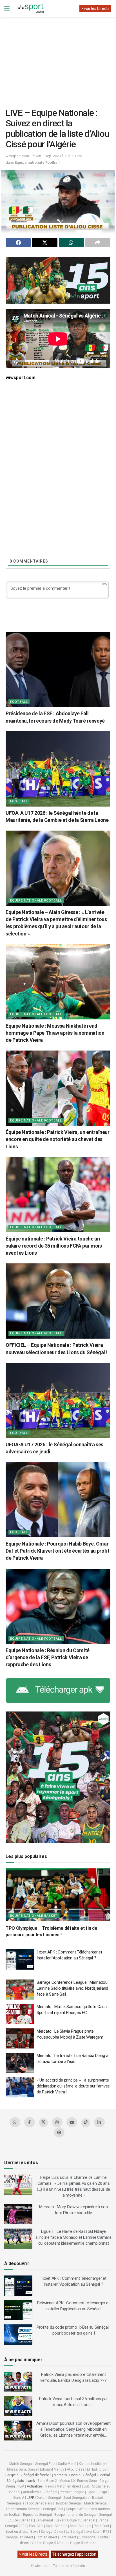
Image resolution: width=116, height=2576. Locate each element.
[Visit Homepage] (30, 8)
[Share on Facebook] (18, 243)
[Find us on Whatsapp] (15, 2122)
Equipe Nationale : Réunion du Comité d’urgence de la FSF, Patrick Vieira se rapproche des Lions (48, 1657)
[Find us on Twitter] (43, 2123)
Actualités (35, 2486)
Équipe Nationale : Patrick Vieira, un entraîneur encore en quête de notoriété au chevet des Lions (58, 1139)
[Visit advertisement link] (58, 280)
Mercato (60, 2475)
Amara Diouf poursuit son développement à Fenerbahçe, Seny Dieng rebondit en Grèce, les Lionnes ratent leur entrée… (73, 2429)
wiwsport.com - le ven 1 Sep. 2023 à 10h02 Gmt (44, 156)
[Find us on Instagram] (57, 2122)
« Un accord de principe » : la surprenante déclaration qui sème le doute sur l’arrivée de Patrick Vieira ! (73, 2086)
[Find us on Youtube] (72, 2122)
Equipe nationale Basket (34, 1916)
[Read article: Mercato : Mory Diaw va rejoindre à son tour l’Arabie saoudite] (18, 2214)
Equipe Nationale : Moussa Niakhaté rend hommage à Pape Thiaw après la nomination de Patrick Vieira (55, 1033)
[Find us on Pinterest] (59, 2132)
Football (19, 702)
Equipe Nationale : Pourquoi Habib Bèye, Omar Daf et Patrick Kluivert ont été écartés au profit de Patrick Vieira (57, 1551)
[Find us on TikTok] (86, 2123)
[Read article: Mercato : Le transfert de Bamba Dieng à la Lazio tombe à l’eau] (20, 2063)
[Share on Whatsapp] (71, 243)
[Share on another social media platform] (98, 243)
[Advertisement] (58, 58)
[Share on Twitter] (45, 243)
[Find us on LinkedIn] (99, 2122)
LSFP (30, 2498)
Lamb (31, 2481)
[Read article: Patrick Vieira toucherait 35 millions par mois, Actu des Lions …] (18, 2406)
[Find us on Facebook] (30, 2122)
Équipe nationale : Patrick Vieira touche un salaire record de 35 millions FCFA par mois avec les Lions (54, 1246)
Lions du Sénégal (83, 2475)
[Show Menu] (7, 8)
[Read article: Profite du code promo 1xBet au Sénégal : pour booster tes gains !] (18, 2335)
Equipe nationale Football (37, 162)
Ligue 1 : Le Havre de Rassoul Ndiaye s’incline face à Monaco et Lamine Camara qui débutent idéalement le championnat (73, 2237)
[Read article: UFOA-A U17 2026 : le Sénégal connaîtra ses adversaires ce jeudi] (58, 1401)
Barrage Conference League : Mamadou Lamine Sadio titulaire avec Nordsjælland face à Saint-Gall (72, 1988)
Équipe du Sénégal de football (28, 2475)
